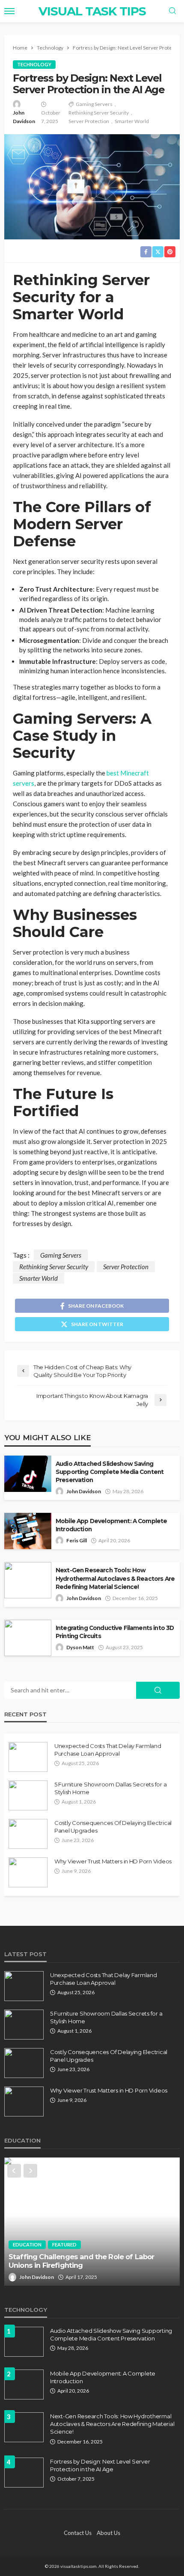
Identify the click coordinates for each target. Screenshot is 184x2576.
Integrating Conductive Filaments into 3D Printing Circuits (115, 1632)
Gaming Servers (94, 104)
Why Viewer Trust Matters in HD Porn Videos (113, 1861)
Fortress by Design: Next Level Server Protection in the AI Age (100, 2465)
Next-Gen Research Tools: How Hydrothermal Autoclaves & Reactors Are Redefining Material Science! (115, 1578)
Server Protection (89, 121)
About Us (108, 2533)
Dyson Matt (80, 1647)
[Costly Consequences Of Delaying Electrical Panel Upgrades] (28, 1834)
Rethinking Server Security (99, 113)
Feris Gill (77, 1540)
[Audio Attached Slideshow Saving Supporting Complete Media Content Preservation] (24, 2342)
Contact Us (78, 2533)
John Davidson (24, 117)
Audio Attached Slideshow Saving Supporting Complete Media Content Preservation (110, 1472)
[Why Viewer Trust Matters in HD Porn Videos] (28, 1872)
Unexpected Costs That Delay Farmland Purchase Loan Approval (108, 1750)
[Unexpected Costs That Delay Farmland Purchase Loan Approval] (28, 1757)
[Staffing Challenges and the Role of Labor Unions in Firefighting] (92, 2222)
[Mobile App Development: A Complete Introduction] (24, 2384)
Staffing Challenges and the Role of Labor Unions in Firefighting (82, 2261)
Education (27, 2244)
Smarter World (132, 121)
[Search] (172, 11)
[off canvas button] (9, 11)
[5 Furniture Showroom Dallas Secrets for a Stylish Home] (28, 1795)
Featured (64, 2244)
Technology (34, 64)
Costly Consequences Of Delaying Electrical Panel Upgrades (113, 1827)
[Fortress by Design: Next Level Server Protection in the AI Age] (24, 2473)
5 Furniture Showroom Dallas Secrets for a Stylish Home (110, 1788)
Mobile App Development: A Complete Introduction (111, 1525)
